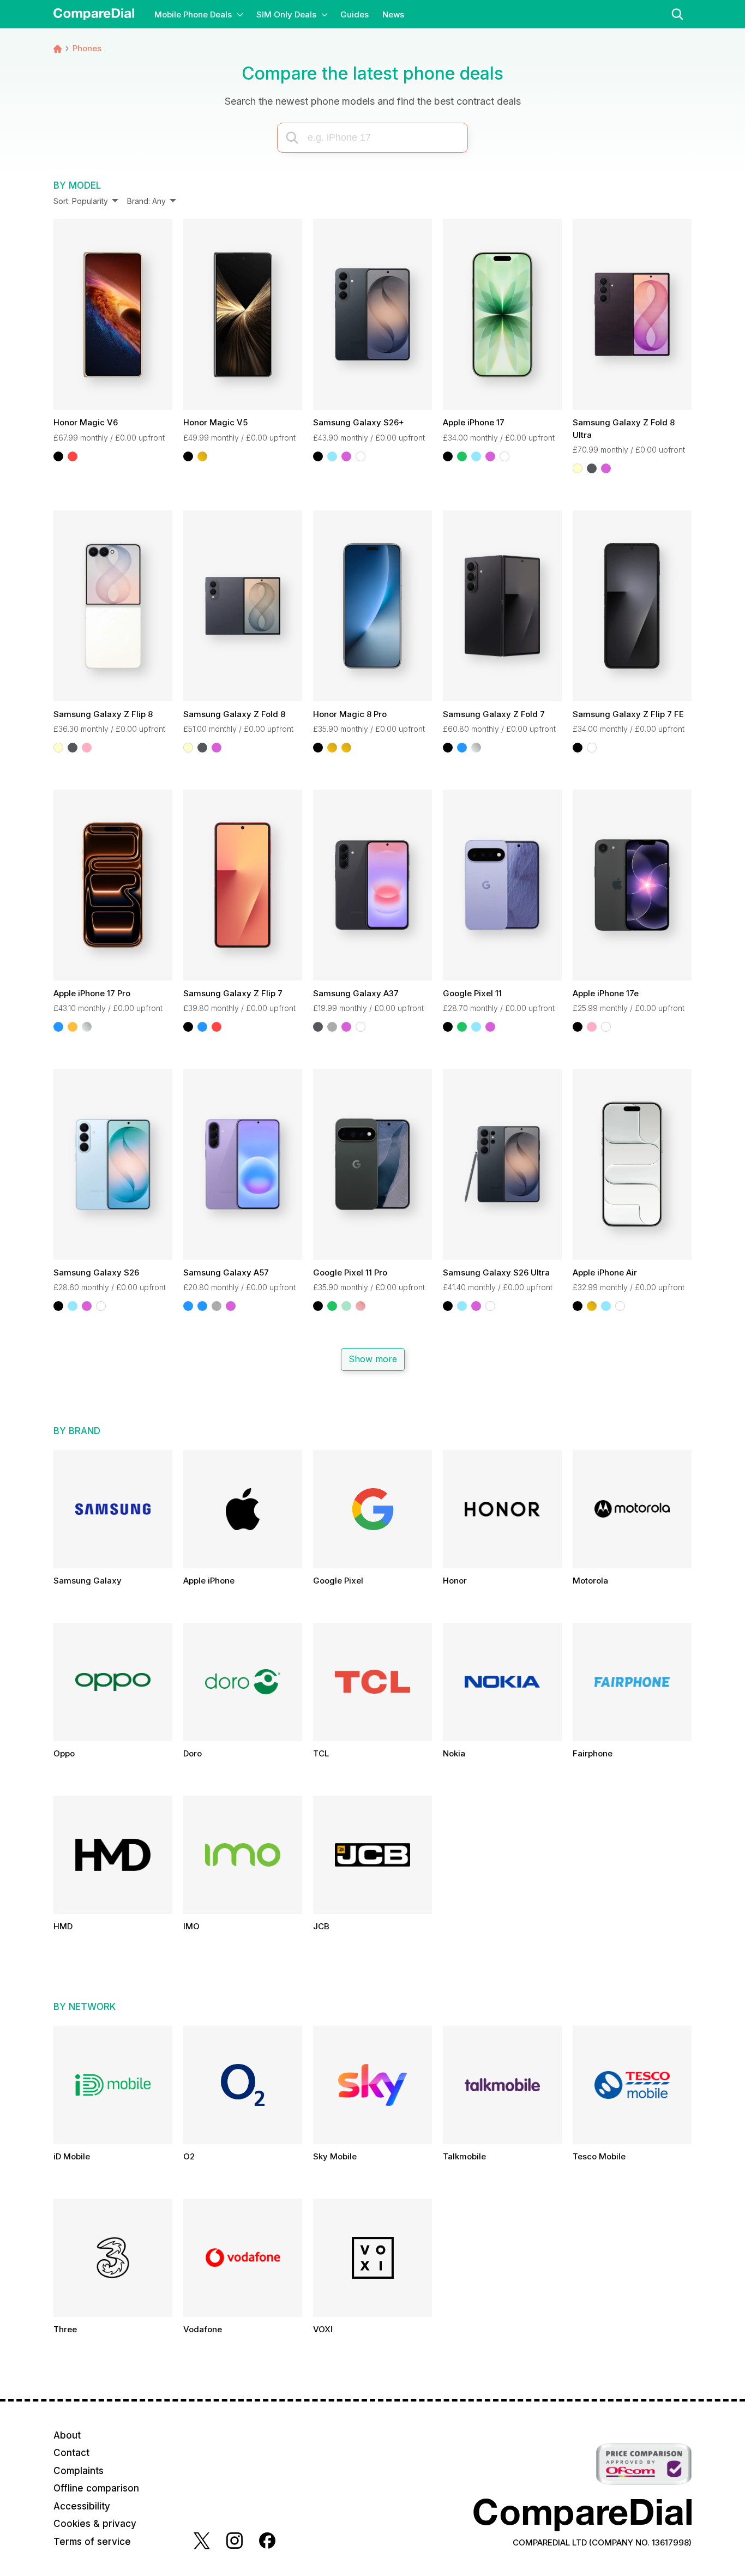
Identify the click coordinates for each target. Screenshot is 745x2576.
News (393, 14)
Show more (372, 1359)
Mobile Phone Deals (193, 14)
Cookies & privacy (95, 2524)
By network (85, 2007)
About (67, 2435)
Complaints (79, 2471)
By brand (77, 1431)
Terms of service (92, 2542)
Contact (71, 2453)
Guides (355, 14)
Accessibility (82, 2506)
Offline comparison (96, 2488)
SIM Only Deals (286, 14)
